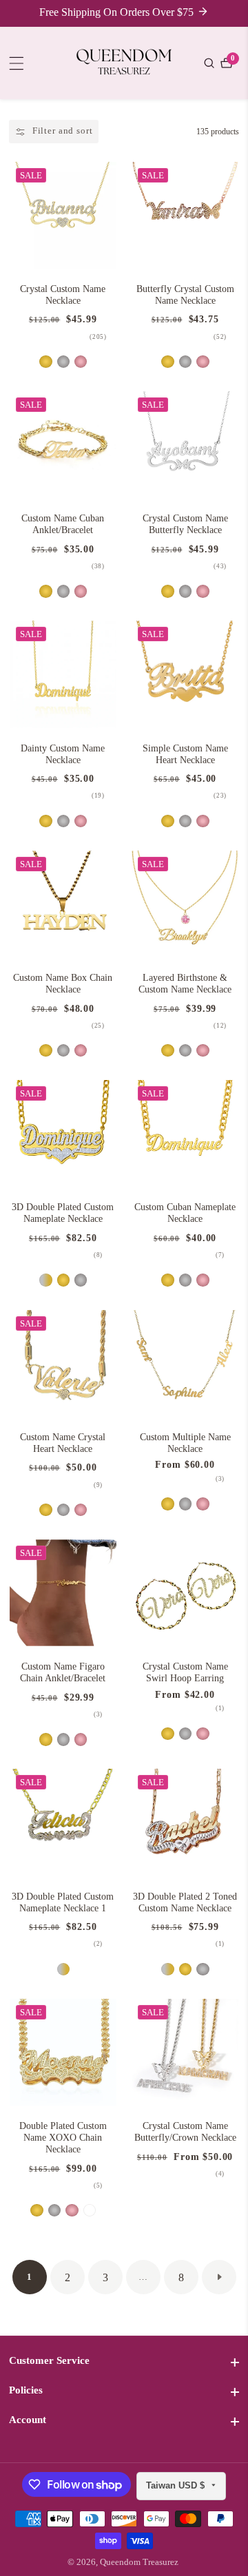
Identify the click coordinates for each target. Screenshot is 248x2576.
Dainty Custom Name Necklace (63, 754)
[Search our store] (211, 63)
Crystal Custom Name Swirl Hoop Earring (185, 1672)
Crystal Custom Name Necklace (63, 295)
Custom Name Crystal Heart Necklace (63, 1443)
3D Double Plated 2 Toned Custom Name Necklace (185, 1902)
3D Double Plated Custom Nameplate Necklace (63, 1213)
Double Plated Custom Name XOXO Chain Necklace (63, 2138)
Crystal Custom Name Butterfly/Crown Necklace (185, 2132)
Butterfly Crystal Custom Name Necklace (185, 295)
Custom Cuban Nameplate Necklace (185, 1213)
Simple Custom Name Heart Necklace (185, 754)
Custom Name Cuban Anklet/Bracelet (63, 524)
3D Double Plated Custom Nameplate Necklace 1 (63, 1902)
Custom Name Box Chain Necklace (63, 984)
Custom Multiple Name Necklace (185, 1443)
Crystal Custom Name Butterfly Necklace (185, 524)
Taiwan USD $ (177, 2485)
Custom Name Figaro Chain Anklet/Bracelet (63, 1672)
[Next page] (219, 2277)
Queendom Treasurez (139, 2563)
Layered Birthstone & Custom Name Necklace (185, 984)
